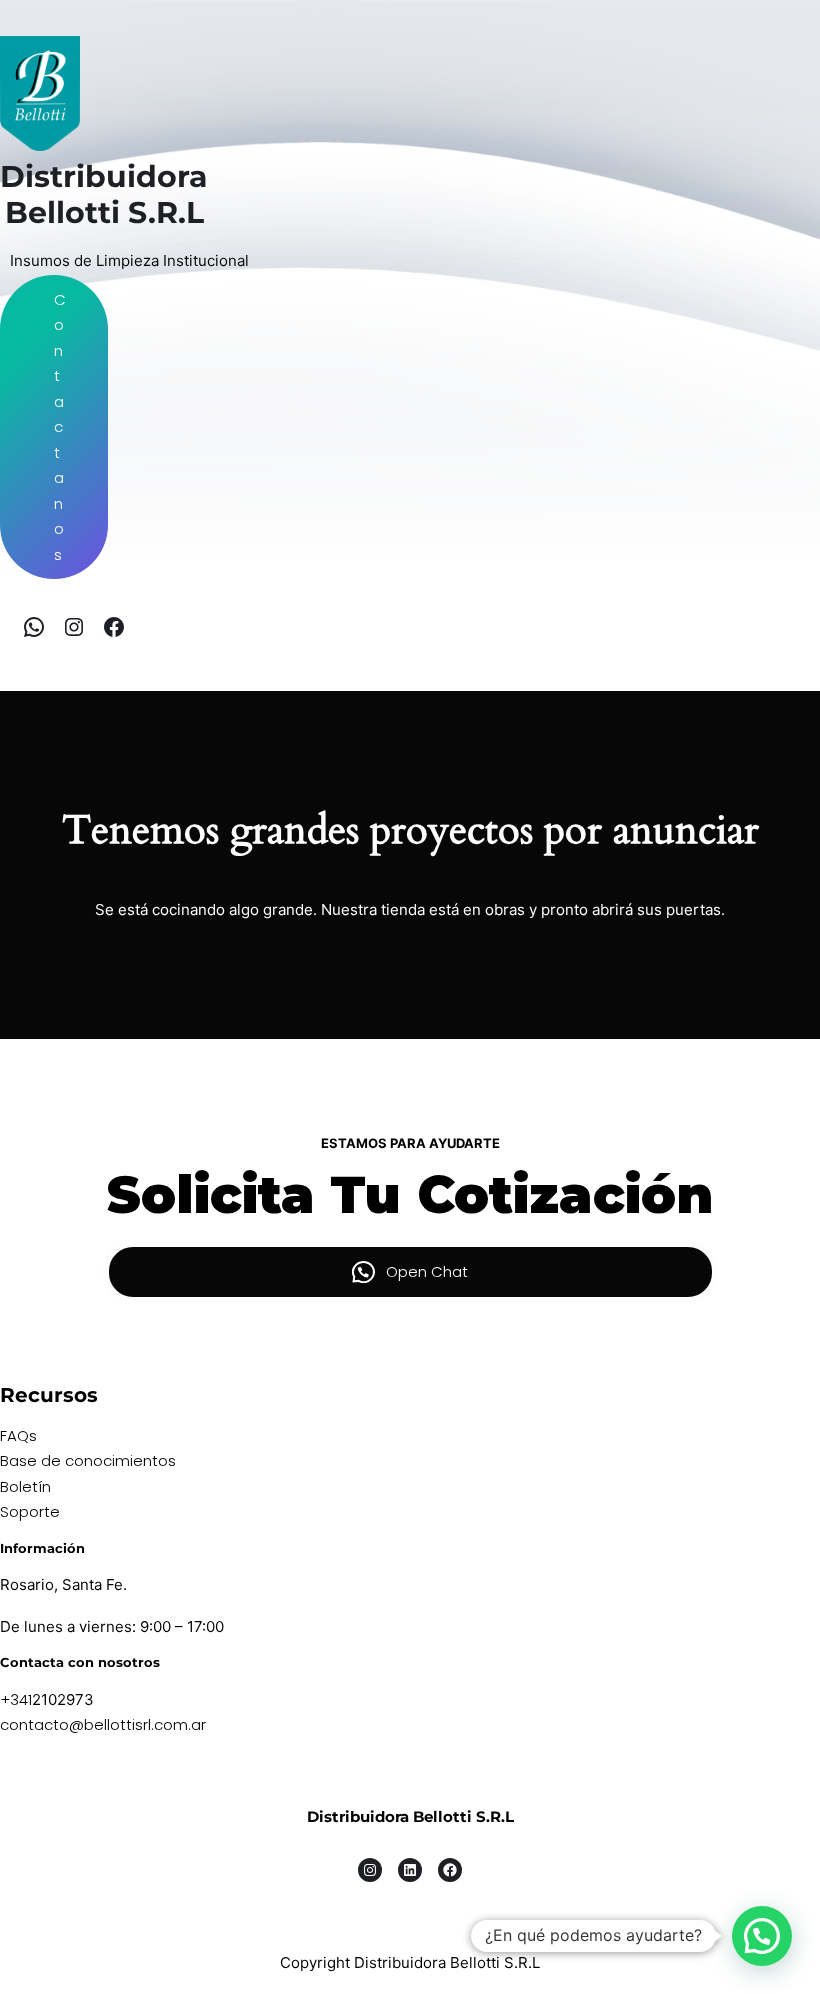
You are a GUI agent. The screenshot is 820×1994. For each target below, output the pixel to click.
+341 (16, 1699)
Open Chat (427, 1271)
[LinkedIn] (410, 1870)
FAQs (18, 1435)
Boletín (25, 1486)
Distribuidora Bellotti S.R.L (410, 1816)
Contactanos (60, 427)
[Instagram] (74, 627)
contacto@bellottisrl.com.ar (103, 1724)
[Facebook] (114, 627)
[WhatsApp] (34, 627)
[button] (762, 1936)
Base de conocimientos (88, 1460)
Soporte (30, 1511)
